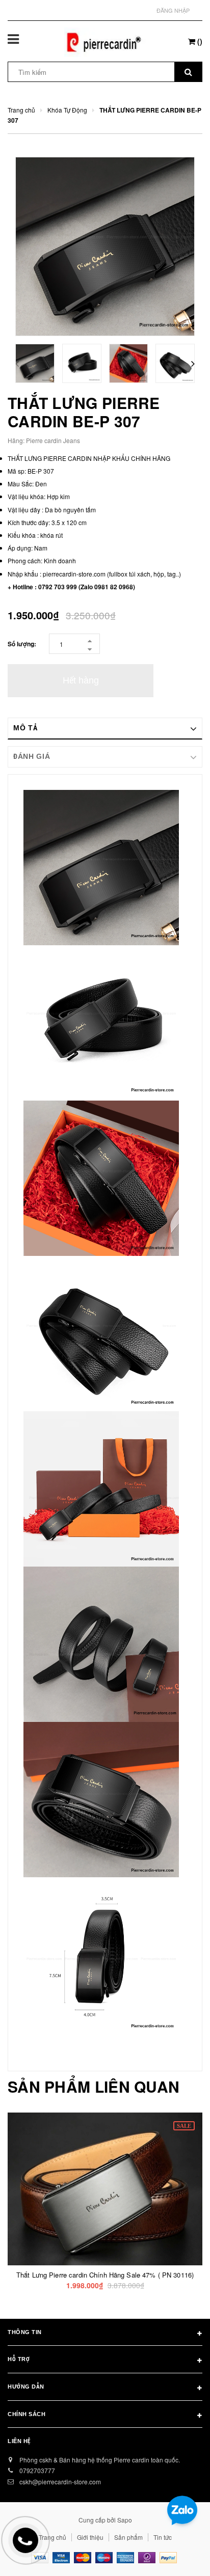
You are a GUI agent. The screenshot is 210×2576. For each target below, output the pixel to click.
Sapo (125, 2520)
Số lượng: (22, 644)
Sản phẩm (128, 2537)
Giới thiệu (90, 2537)
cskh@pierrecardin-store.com (60, 2482)
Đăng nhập (173, 10)
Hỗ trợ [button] (19, 2359)
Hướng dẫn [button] (26, 2387)
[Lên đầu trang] (177, 2556)
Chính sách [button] (27, 2414)
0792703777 (37, 2470)
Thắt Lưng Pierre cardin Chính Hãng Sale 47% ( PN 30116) (105, 2275)
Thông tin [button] (25, 2332)
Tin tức (163, 2537)
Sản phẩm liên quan (94, 2087)
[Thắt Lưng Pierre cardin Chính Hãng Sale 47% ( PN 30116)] (105, 2189)
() (199, 41)
